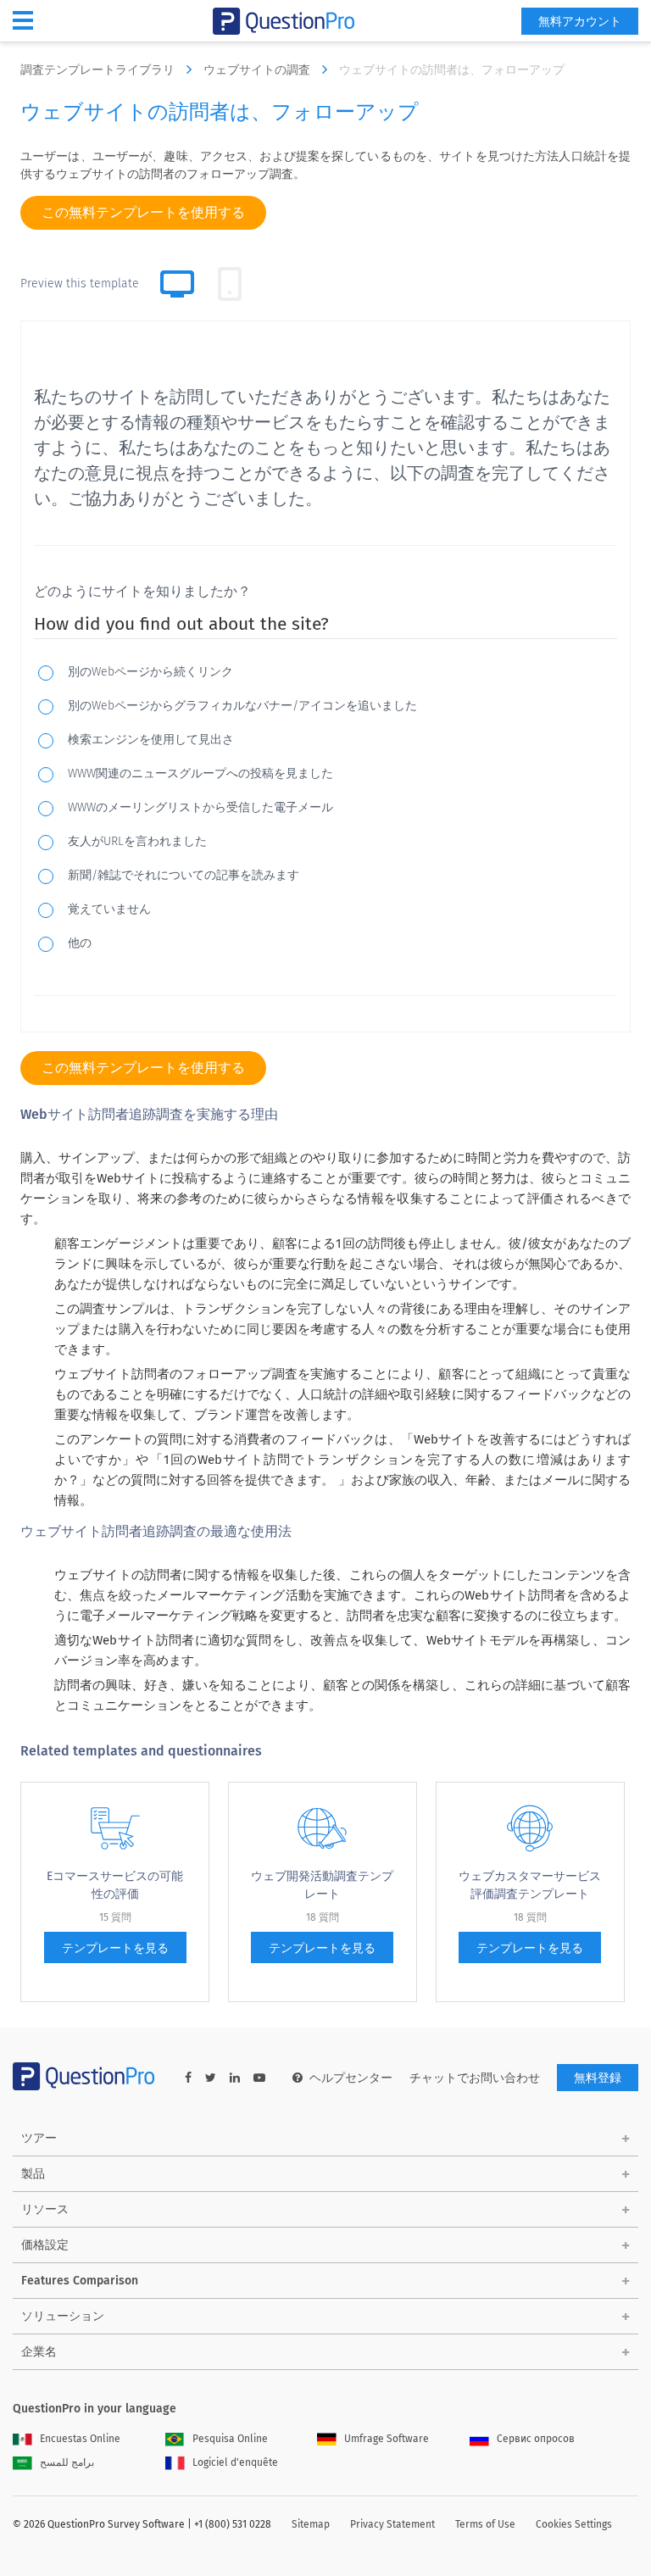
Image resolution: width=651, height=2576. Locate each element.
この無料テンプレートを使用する (143, 212)
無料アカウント (580, 22)
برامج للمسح (67, 2462)
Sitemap (311, 2524)
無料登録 (598, 2078)
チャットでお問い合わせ (475, 2078)
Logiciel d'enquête (235, 2462)
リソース (45, 2209)
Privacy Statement (392, 2524)
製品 (33, 2174)
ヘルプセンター (351, 2078)
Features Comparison (80, 2281)
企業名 (39, 2352)
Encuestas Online (80, 2439)
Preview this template (80, 284)
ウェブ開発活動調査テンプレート (322, 1885)
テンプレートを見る (115, 1948)
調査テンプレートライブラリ (99, 70)
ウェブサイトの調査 (259, 70)
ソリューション (63, 2316)
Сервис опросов (536, 2439)
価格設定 (45, 2245)
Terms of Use (485, 2524)
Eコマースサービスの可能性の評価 (115, 1885)
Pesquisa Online (230, 2439)
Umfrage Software (387, 2439)
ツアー (39, 2138)
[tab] (230, 284)
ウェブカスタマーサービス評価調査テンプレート (530, 1885)
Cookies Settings (574, 2524)
